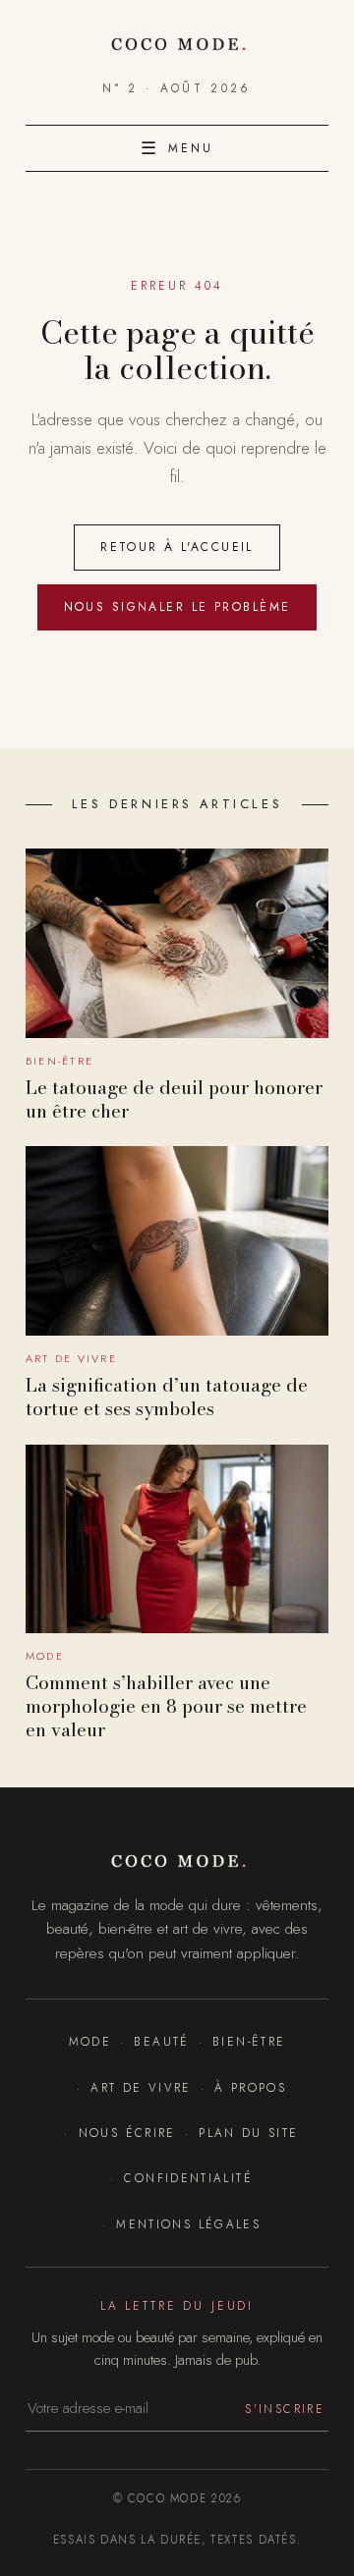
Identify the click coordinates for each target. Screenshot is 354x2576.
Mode (90, 2041)
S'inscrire (285, 2409)
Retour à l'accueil (177, 547)
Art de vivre (141, 2087)
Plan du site (248, 2133)
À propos (250, 2087)
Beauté (161, 2041)
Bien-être (249, 2041)
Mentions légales (188, 2224)
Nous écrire (127, 2133)
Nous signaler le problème (177, 607)
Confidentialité (188, 2178)
